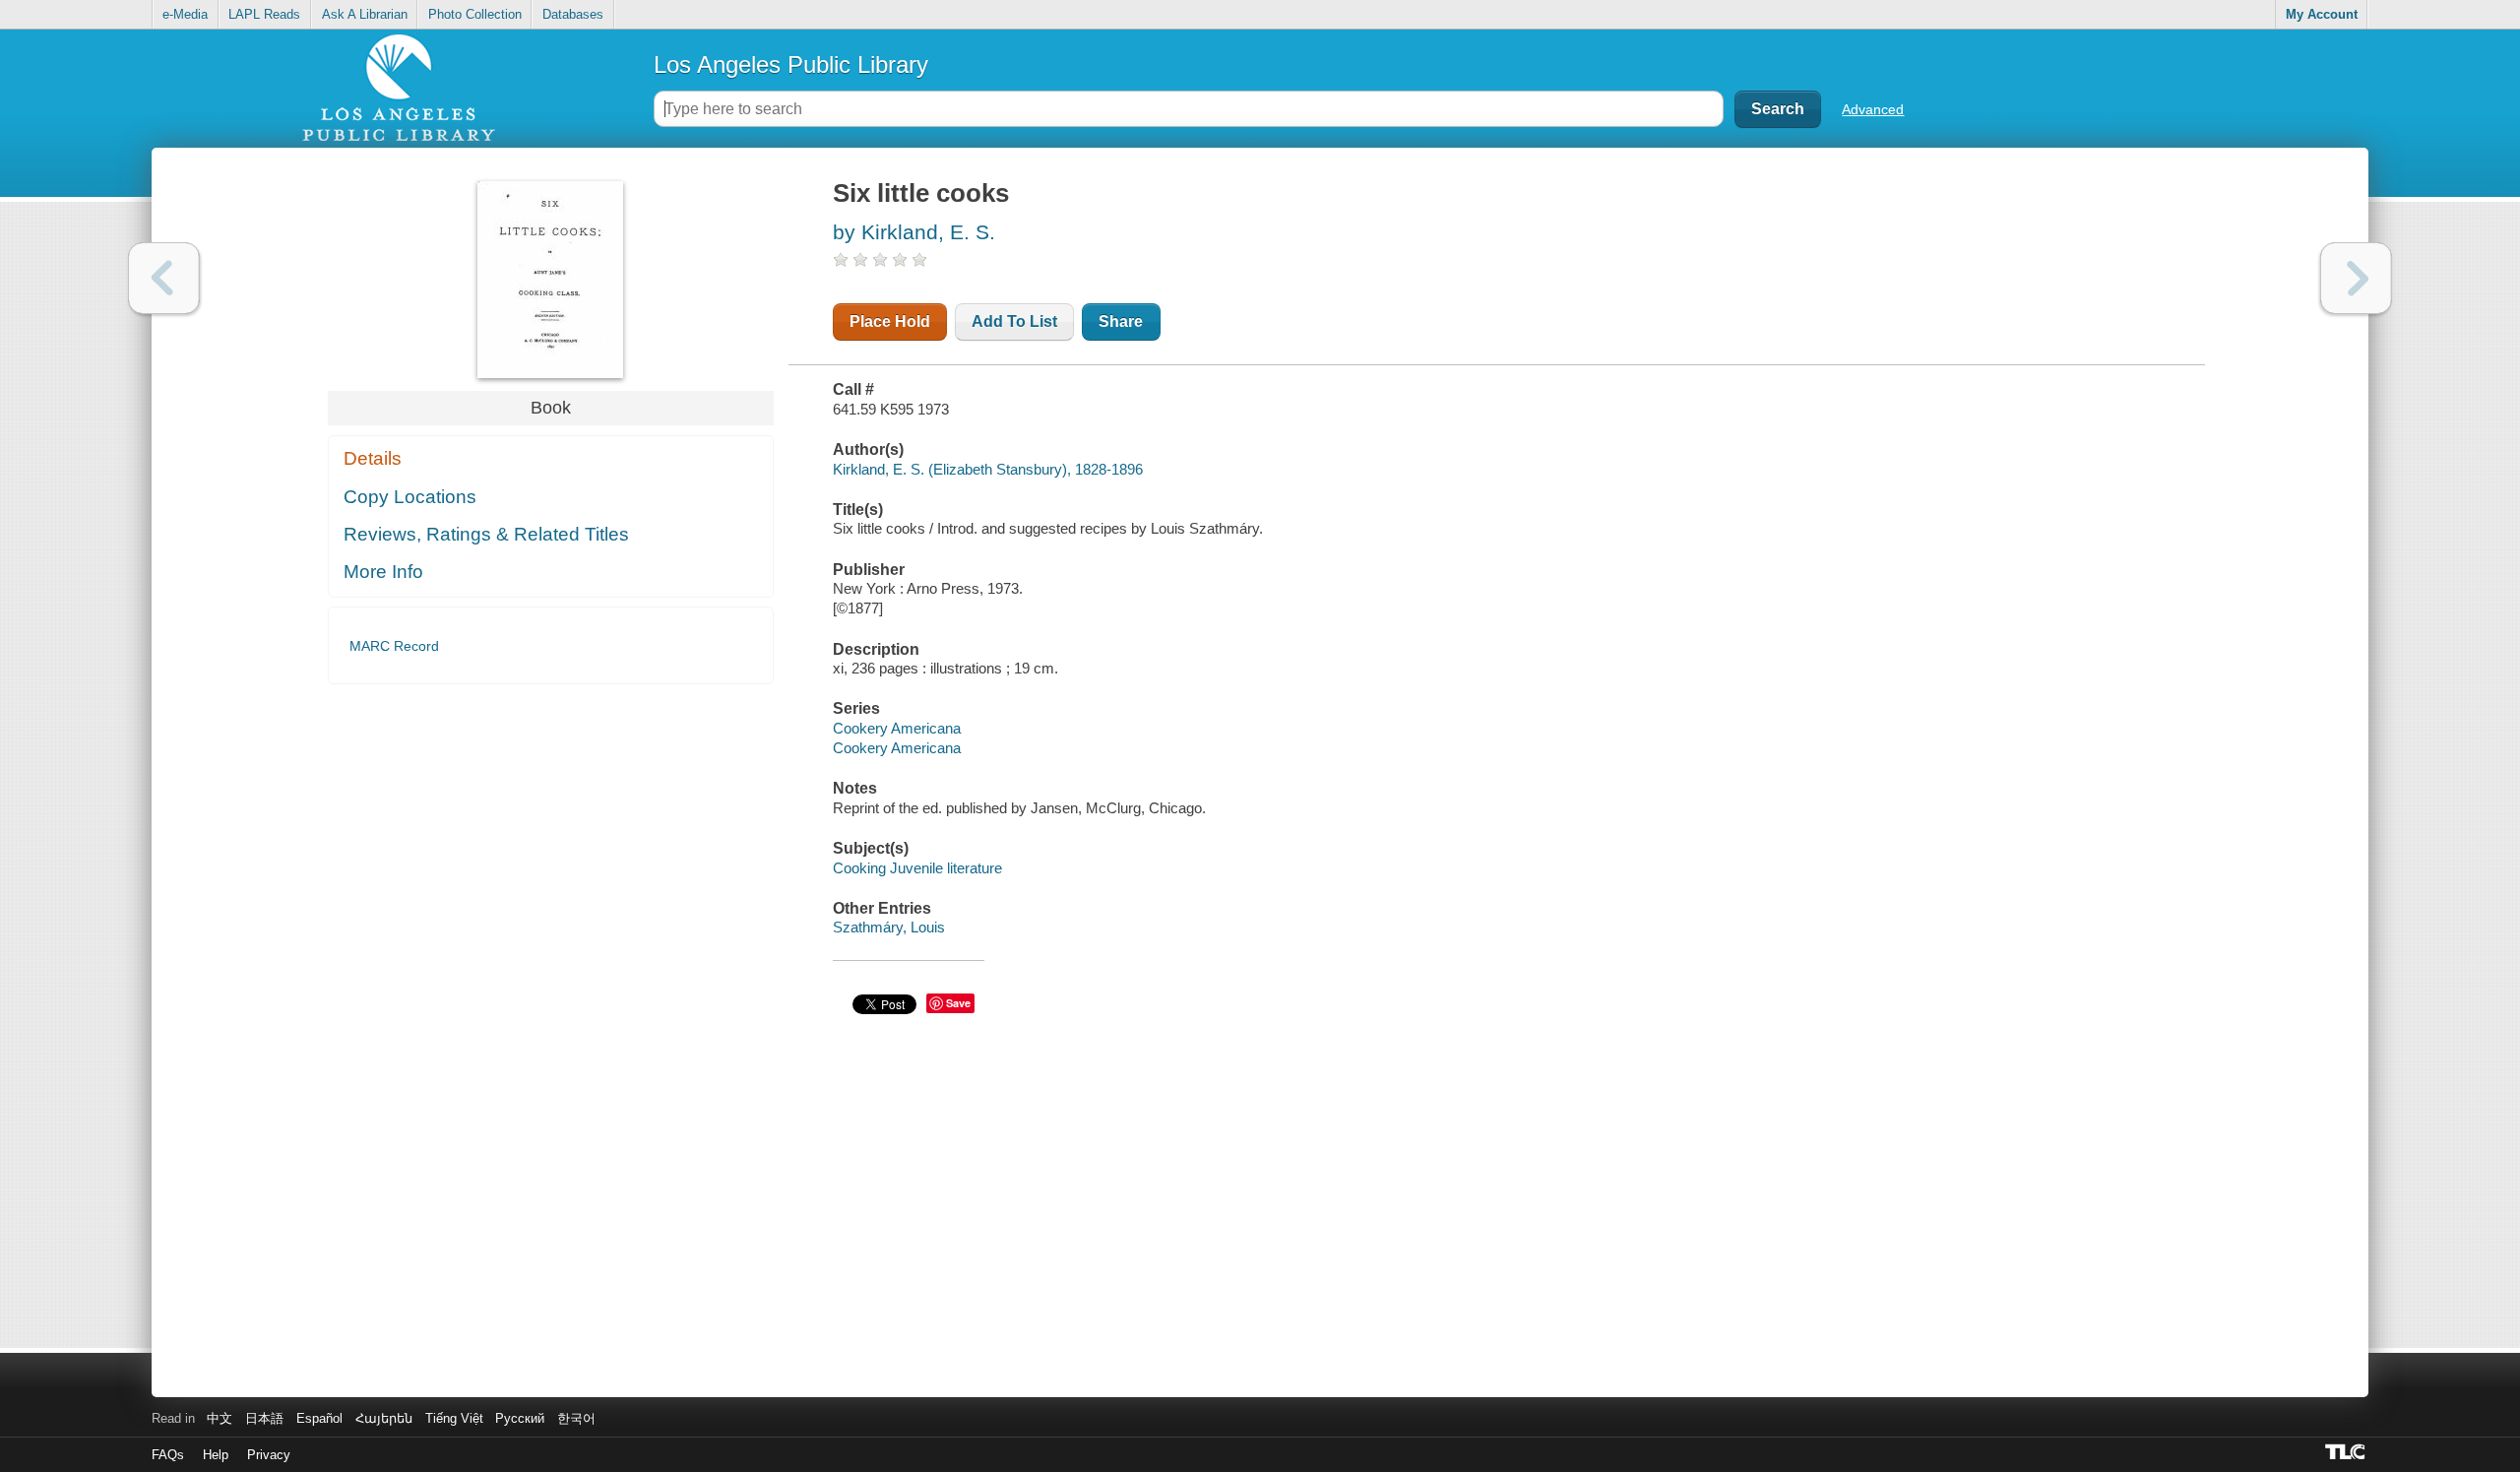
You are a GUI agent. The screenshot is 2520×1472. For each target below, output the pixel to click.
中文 (220, 1418)
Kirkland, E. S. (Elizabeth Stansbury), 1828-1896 (988, 469)
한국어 (576, 1418)
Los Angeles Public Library (791, 64)
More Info (383, 572)
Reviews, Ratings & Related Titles (486, 534)
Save (958, 1003)
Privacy (269, 1455)
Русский (520, 1418)
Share (1121, 321)
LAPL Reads (264, 14)
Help (216, 1455)
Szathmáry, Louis (889, 927)
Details (373, 458)
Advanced (1873, 109)
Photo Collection (475, 14)
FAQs (168, 1455)
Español (319, 1418)
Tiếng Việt (454, 1418)
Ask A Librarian (365, 14)
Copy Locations (410, 497)
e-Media (185, 14)
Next (2356, 278)
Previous (164, 278)
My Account (2322, 14)
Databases (573, 14)
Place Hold (890, 321)
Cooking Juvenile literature (917, 868)
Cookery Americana (897, 728)
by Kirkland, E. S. (914, 232)
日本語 (264, 1418)
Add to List (1014, 321)
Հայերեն (384, 1418)
